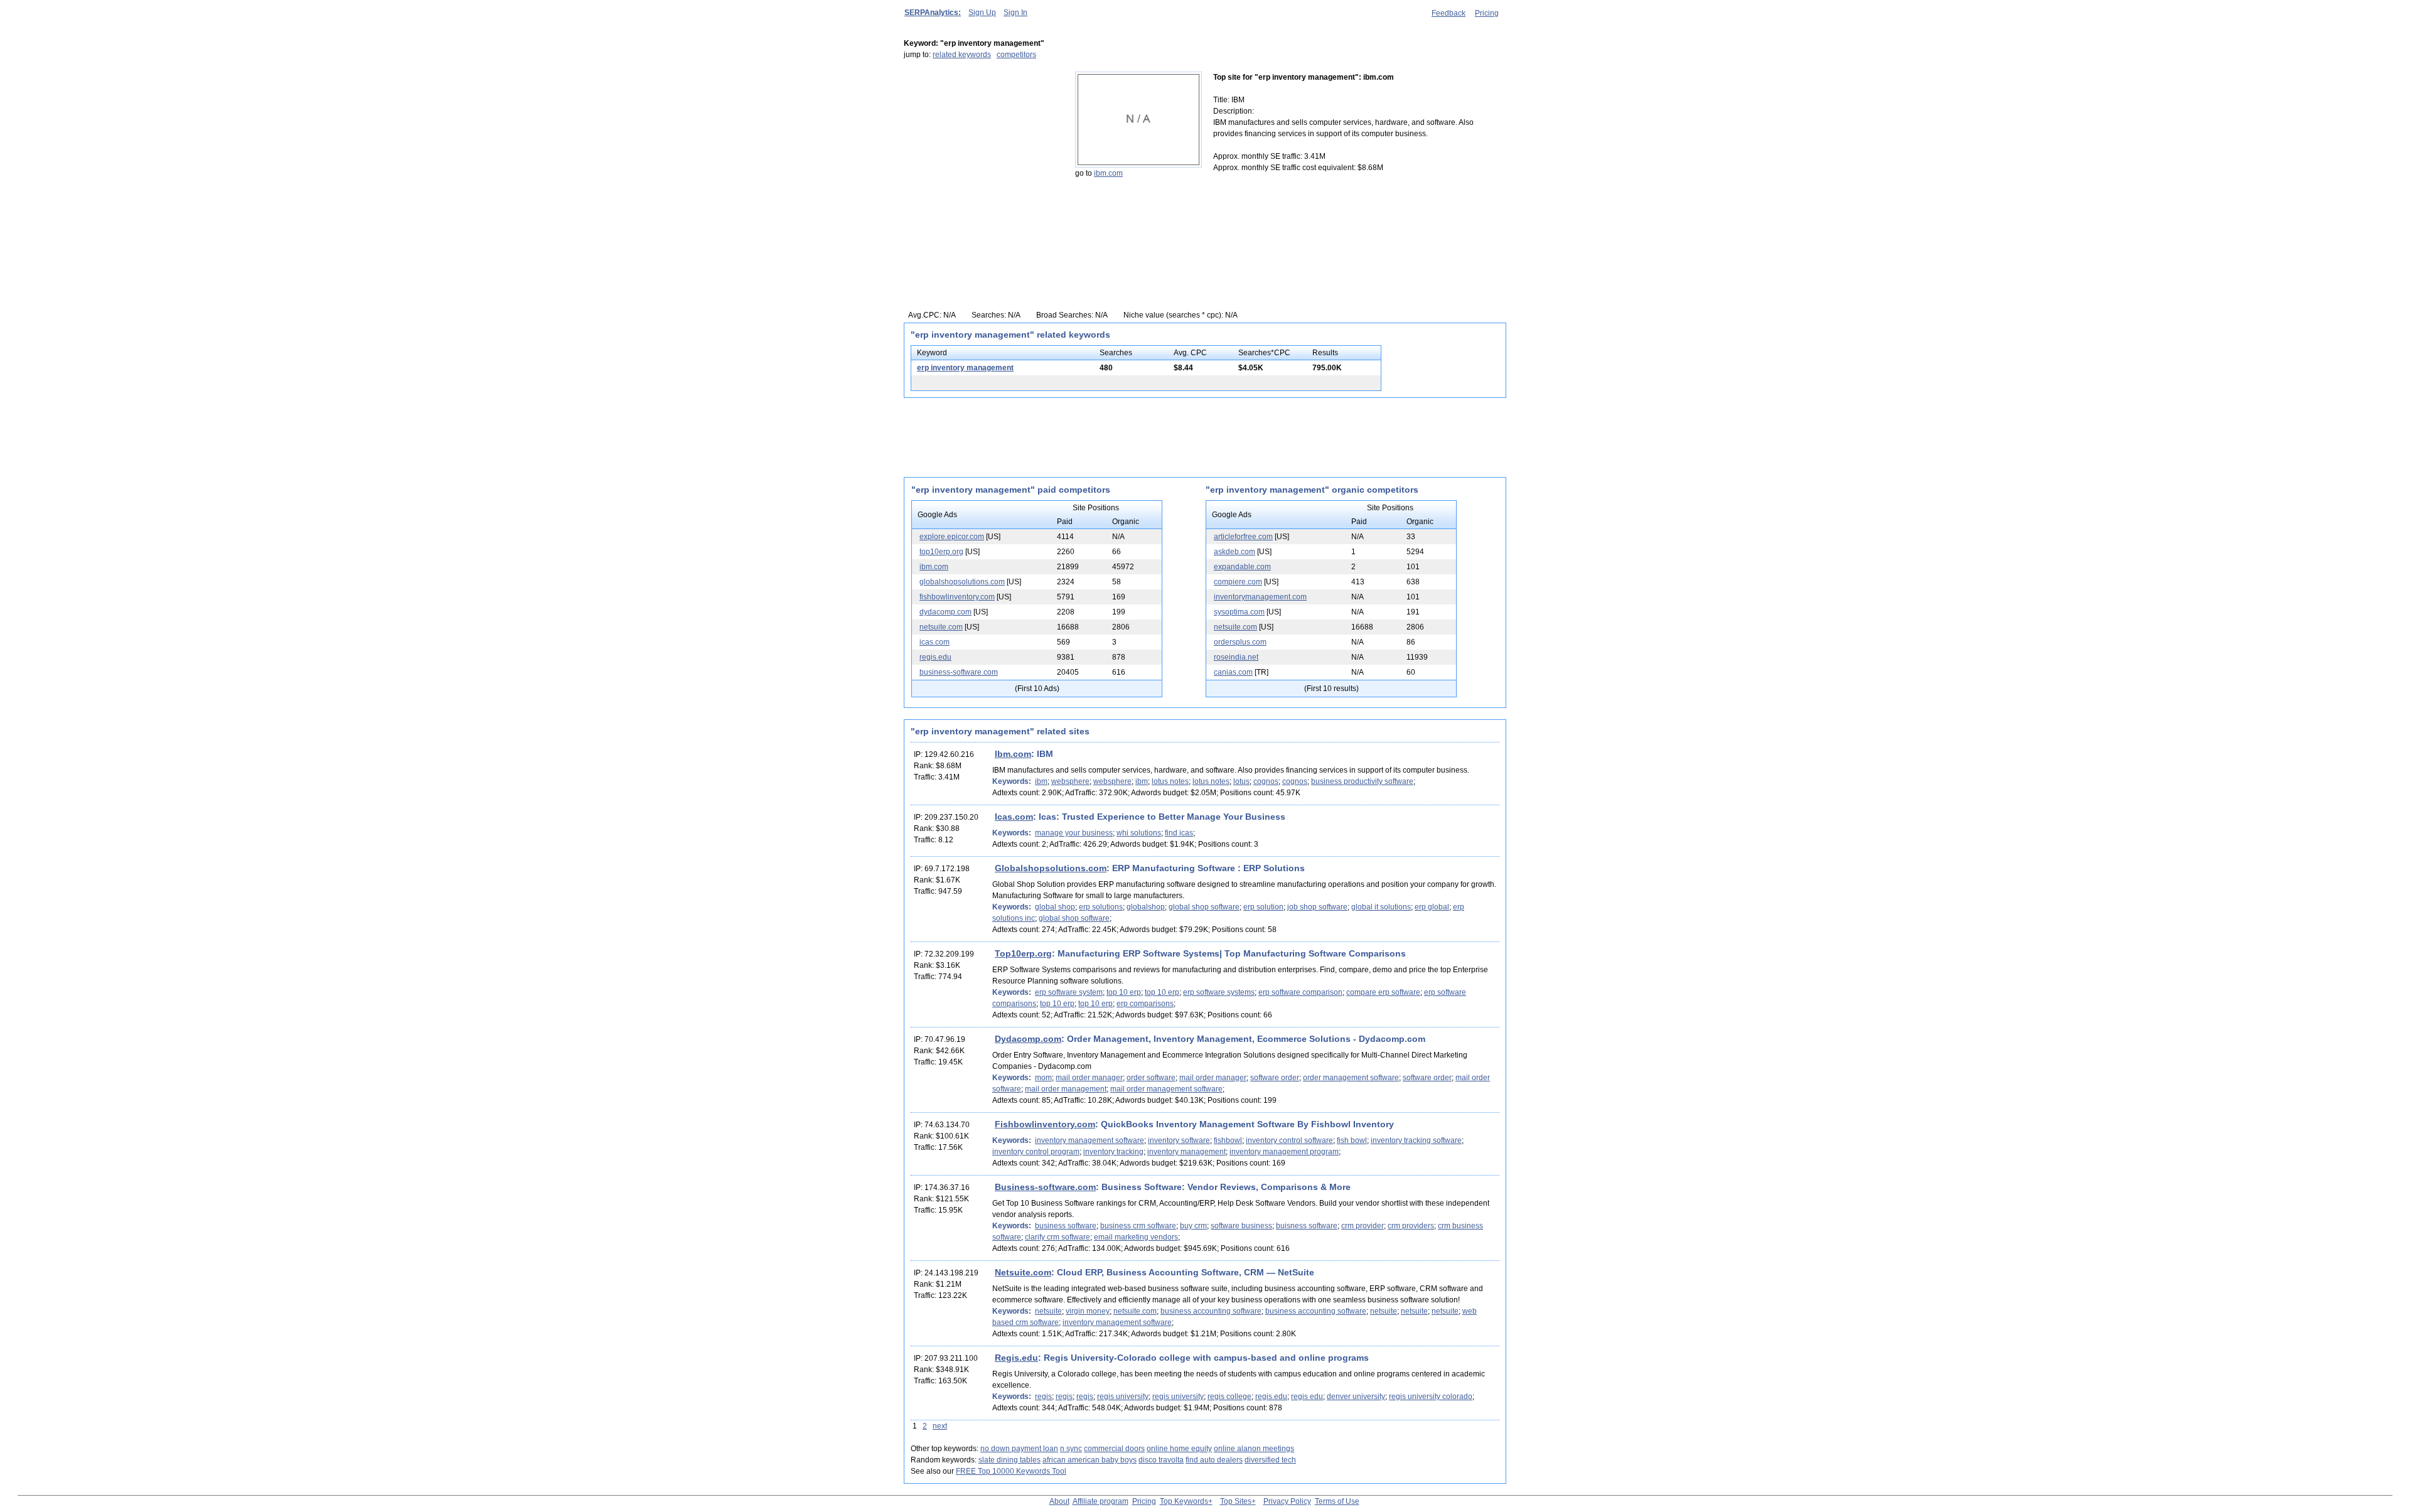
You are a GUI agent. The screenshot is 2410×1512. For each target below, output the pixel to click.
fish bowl (1352, 1140)
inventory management (1186, 1152)
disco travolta (1161, 1460)
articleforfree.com (1243, 537)
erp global (1432, 907)
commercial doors (1114, 1449)
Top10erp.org (1023, 953)
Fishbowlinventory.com (1045, 1124)
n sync (1071, 1449)
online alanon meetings (1254, 1449)
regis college (1229, 1397)
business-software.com (959, 672)
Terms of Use (1337, 1501)
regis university (1123, 1397)
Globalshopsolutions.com (1051, 868)
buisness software (1307, 1226)
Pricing (1487, 13)
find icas (1179, 833)
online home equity (1179, 1449)
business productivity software (1362, 781)
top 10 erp (1124, 992)
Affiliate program (1101, 1501)
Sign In (1015, 13)
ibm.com (1108, 173)
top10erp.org (941, 552)
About (1059, 1501)
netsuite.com (941, 627)
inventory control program (1036, 1152)
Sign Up (982, 13)
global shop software (1204, 907)
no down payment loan (1019, 1449)
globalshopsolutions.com (962, 582)
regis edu (1307, 1397)
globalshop (1146, 907)
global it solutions (1381, 907)
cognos (1266, 781)
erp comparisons (1145, 1004)
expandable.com (1242, 567)
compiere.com (1238, 582)
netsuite (1048, 1311)
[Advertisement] (982, 150)
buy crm (1193, 1226)
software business (1241, 1226)
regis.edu (935, 657)
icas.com (935, 642)
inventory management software (1090, 1140)
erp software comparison (1300, 992)
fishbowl (1228, 1140)
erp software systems (1219, 992)
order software (1151, 1078)
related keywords (962, 55)
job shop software (1317, 907)
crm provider (1363, 1226)
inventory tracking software (1416, 1140)
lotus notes (1170, 781)
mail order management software (1166, 1089)
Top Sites (1236, 1501)
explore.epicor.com (952, 537)
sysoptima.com (1239, 612)
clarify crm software (1058, 1237)
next (940, 1426)
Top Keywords (1184, 1501)
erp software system (1069, 992)
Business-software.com (1045, 1187)
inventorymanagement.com (1260, 597)
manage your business (1074, 833)
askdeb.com (1234, 552)
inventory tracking (1113, 1152)
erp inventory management (965, 368)
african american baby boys (1090, 1460)
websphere (1070, 781)
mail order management (1066, 1089)
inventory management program (1284, 1152)
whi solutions (1139, 833)
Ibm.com (1013, 754)
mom (1043, 1078)
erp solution (1263, 907)
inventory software (1179, 1140)
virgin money (1088, 1311)
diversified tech (1270, 1460)
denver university (1356, 1397)
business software (1066, 1226)
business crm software (1138, 1226)
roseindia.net (1236, 657)
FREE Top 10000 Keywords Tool (1011, 1471)
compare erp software (1383, 992)
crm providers (1411, 1226)
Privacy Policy (1287, 1501)
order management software (1351, 1078)
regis (1043, 1397)
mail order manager (1089, 1078)
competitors (1016, 55)
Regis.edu (1016, 1358)
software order (1275, 1078)
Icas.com (1014, 817)
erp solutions (1101, 907)
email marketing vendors (1136, 1237)
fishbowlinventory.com (957, 597)
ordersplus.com (1240, 642)
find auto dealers (1214, 1460)
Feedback (1449, 13)
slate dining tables (1010, 1460)
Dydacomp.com (1028, 1039)
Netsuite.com (1023, 1272)
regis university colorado (1431, 1397)
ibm (1041, 781)
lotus (1241, 781)
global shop (1055, 907)
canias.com (1233, 672)
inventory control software (1289, 1140)
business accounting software (1211, 1311)
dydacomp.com (945, 612)
